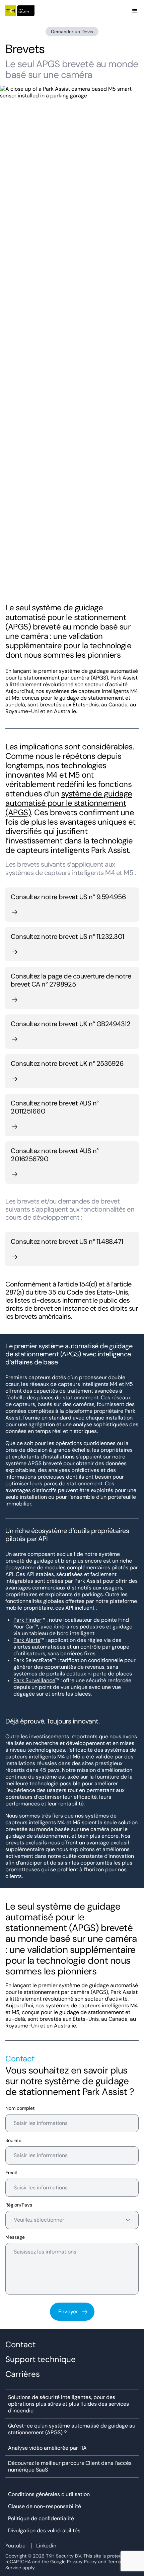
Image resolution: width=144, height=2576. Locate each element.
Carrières (23, 2374)
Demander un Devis (72, 32)
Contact (20, 2345)
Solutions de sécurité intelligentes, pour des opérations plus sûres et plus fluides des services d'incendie (68, 2404)
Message (15, 2237)
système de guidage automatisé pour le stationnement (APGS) (69, 803)
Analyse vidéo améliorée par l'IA (47, 2448)
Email (11, 2173)
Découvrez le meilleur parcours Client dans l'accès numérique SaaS (70, 2466)
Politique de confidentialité (41, 2519)
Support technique (41, 2359)
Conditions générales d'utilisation (49, 2494)
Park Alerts (27, 1640)
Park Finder (27, 1620)
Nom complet (20, 2108)
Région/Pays (19, 2205)
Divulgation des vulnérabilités (44, 2531)
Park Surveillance (34, 1680)
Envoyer (68, 2311)
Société (13, 2141)
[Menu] (135, 11)
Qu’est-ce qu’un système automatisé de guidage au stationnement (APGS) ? (72, 2429)
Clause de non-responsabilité (45, 2506)
